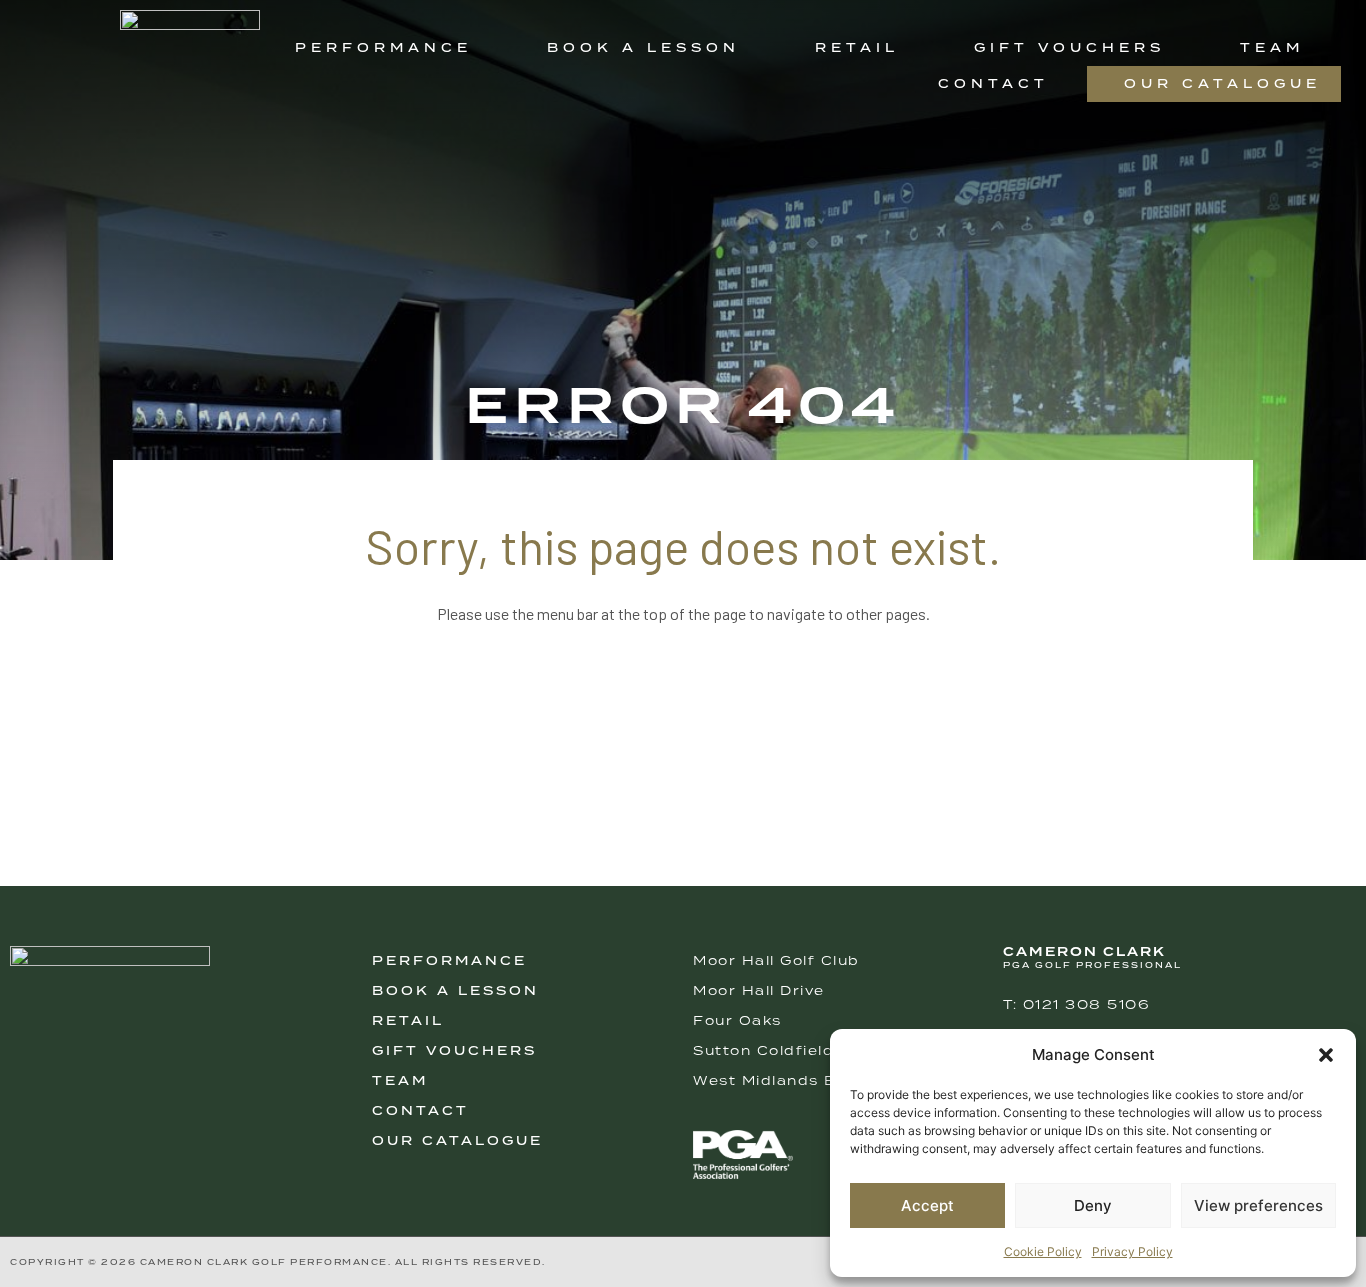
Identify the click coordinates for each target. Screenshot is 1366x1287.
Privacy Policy (1132, 1251)
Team (1272, 47)
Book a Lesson (643, 47)
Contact (993, 83)
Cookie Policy (1043, 1251)
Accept (927, 1205)
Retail (857, 47)
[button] (1326, 1055)
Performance (383, 47)
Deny (1093, 1205)
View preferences (1258, 1205)
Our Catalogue (1222, 83)
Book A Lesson (455, 990)
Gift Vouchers (1069, 47)
